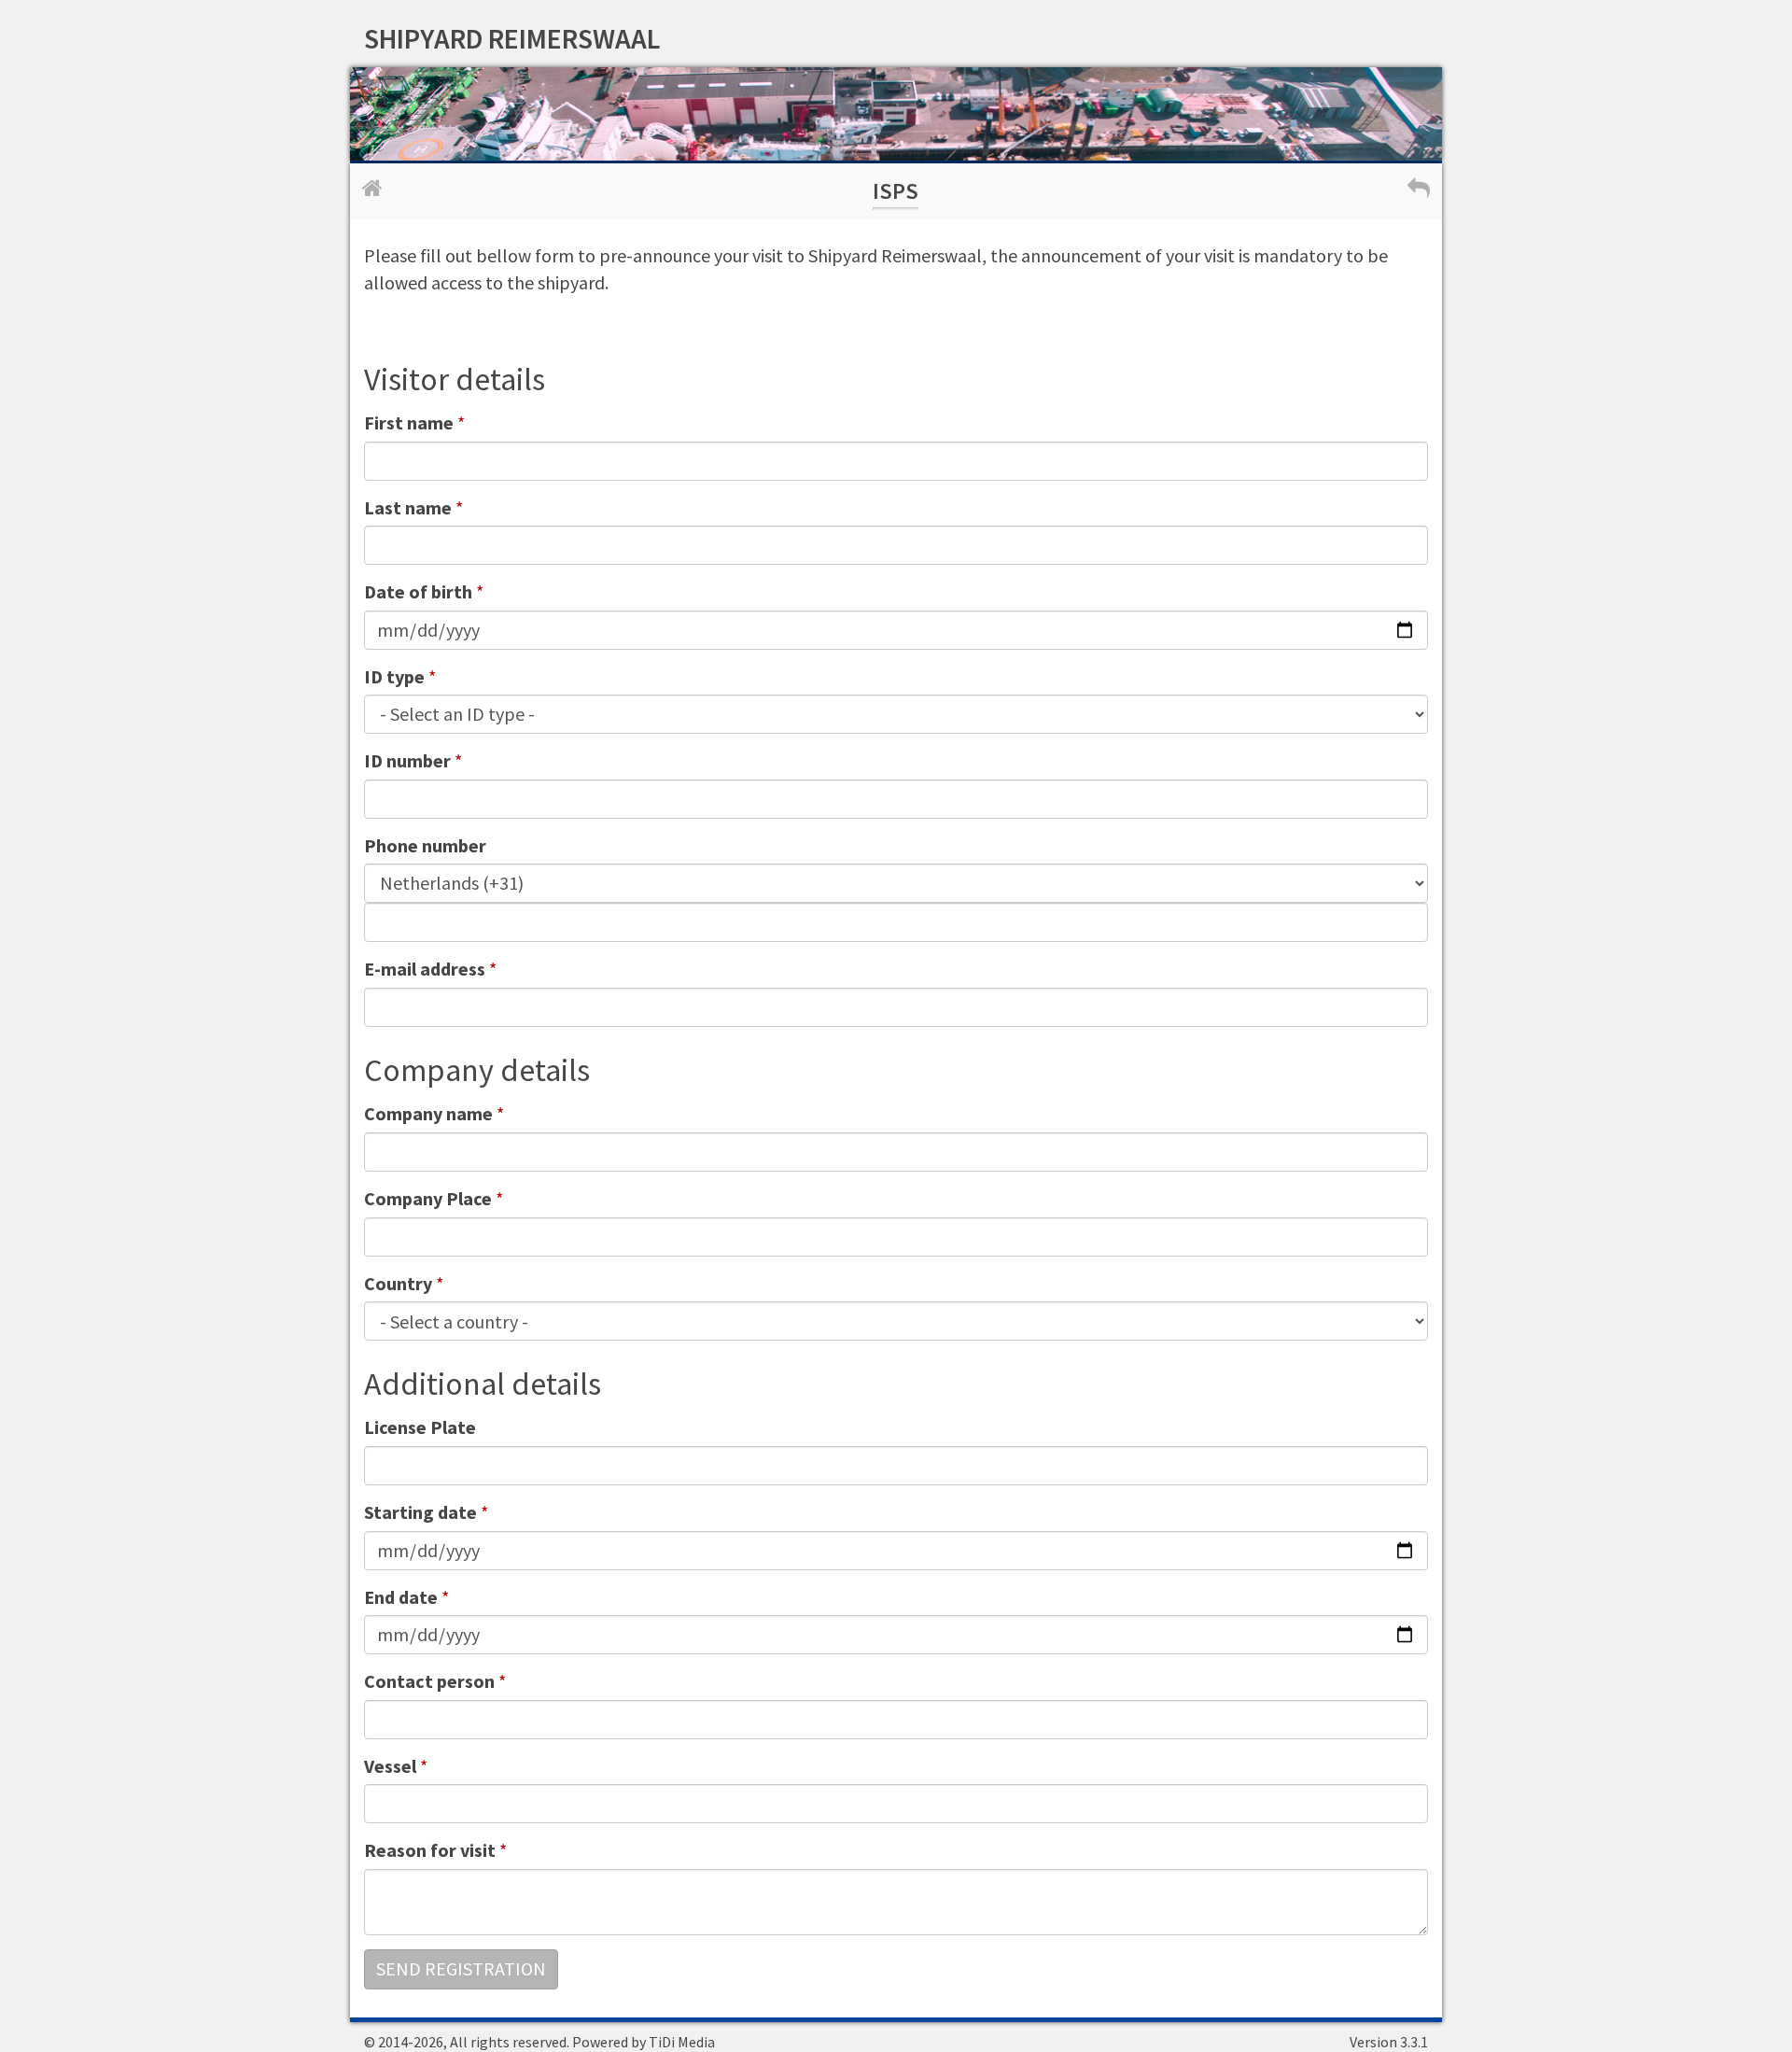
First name (409, 422)
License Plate (420, 1427)
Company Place (428, 1198)
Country (398, 1283)
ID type (394, 676)
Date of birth (418, 591)
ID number (407, 760)
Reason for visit (430, 1850)
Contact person (429, 1681)
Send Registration (461, 1968)
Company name (428, 1113)
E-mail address (425, 969)
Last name (408, 507)
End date (401, 1597)
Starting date (420, 1512)
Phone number (425, 845)
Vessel (390, 1766)
